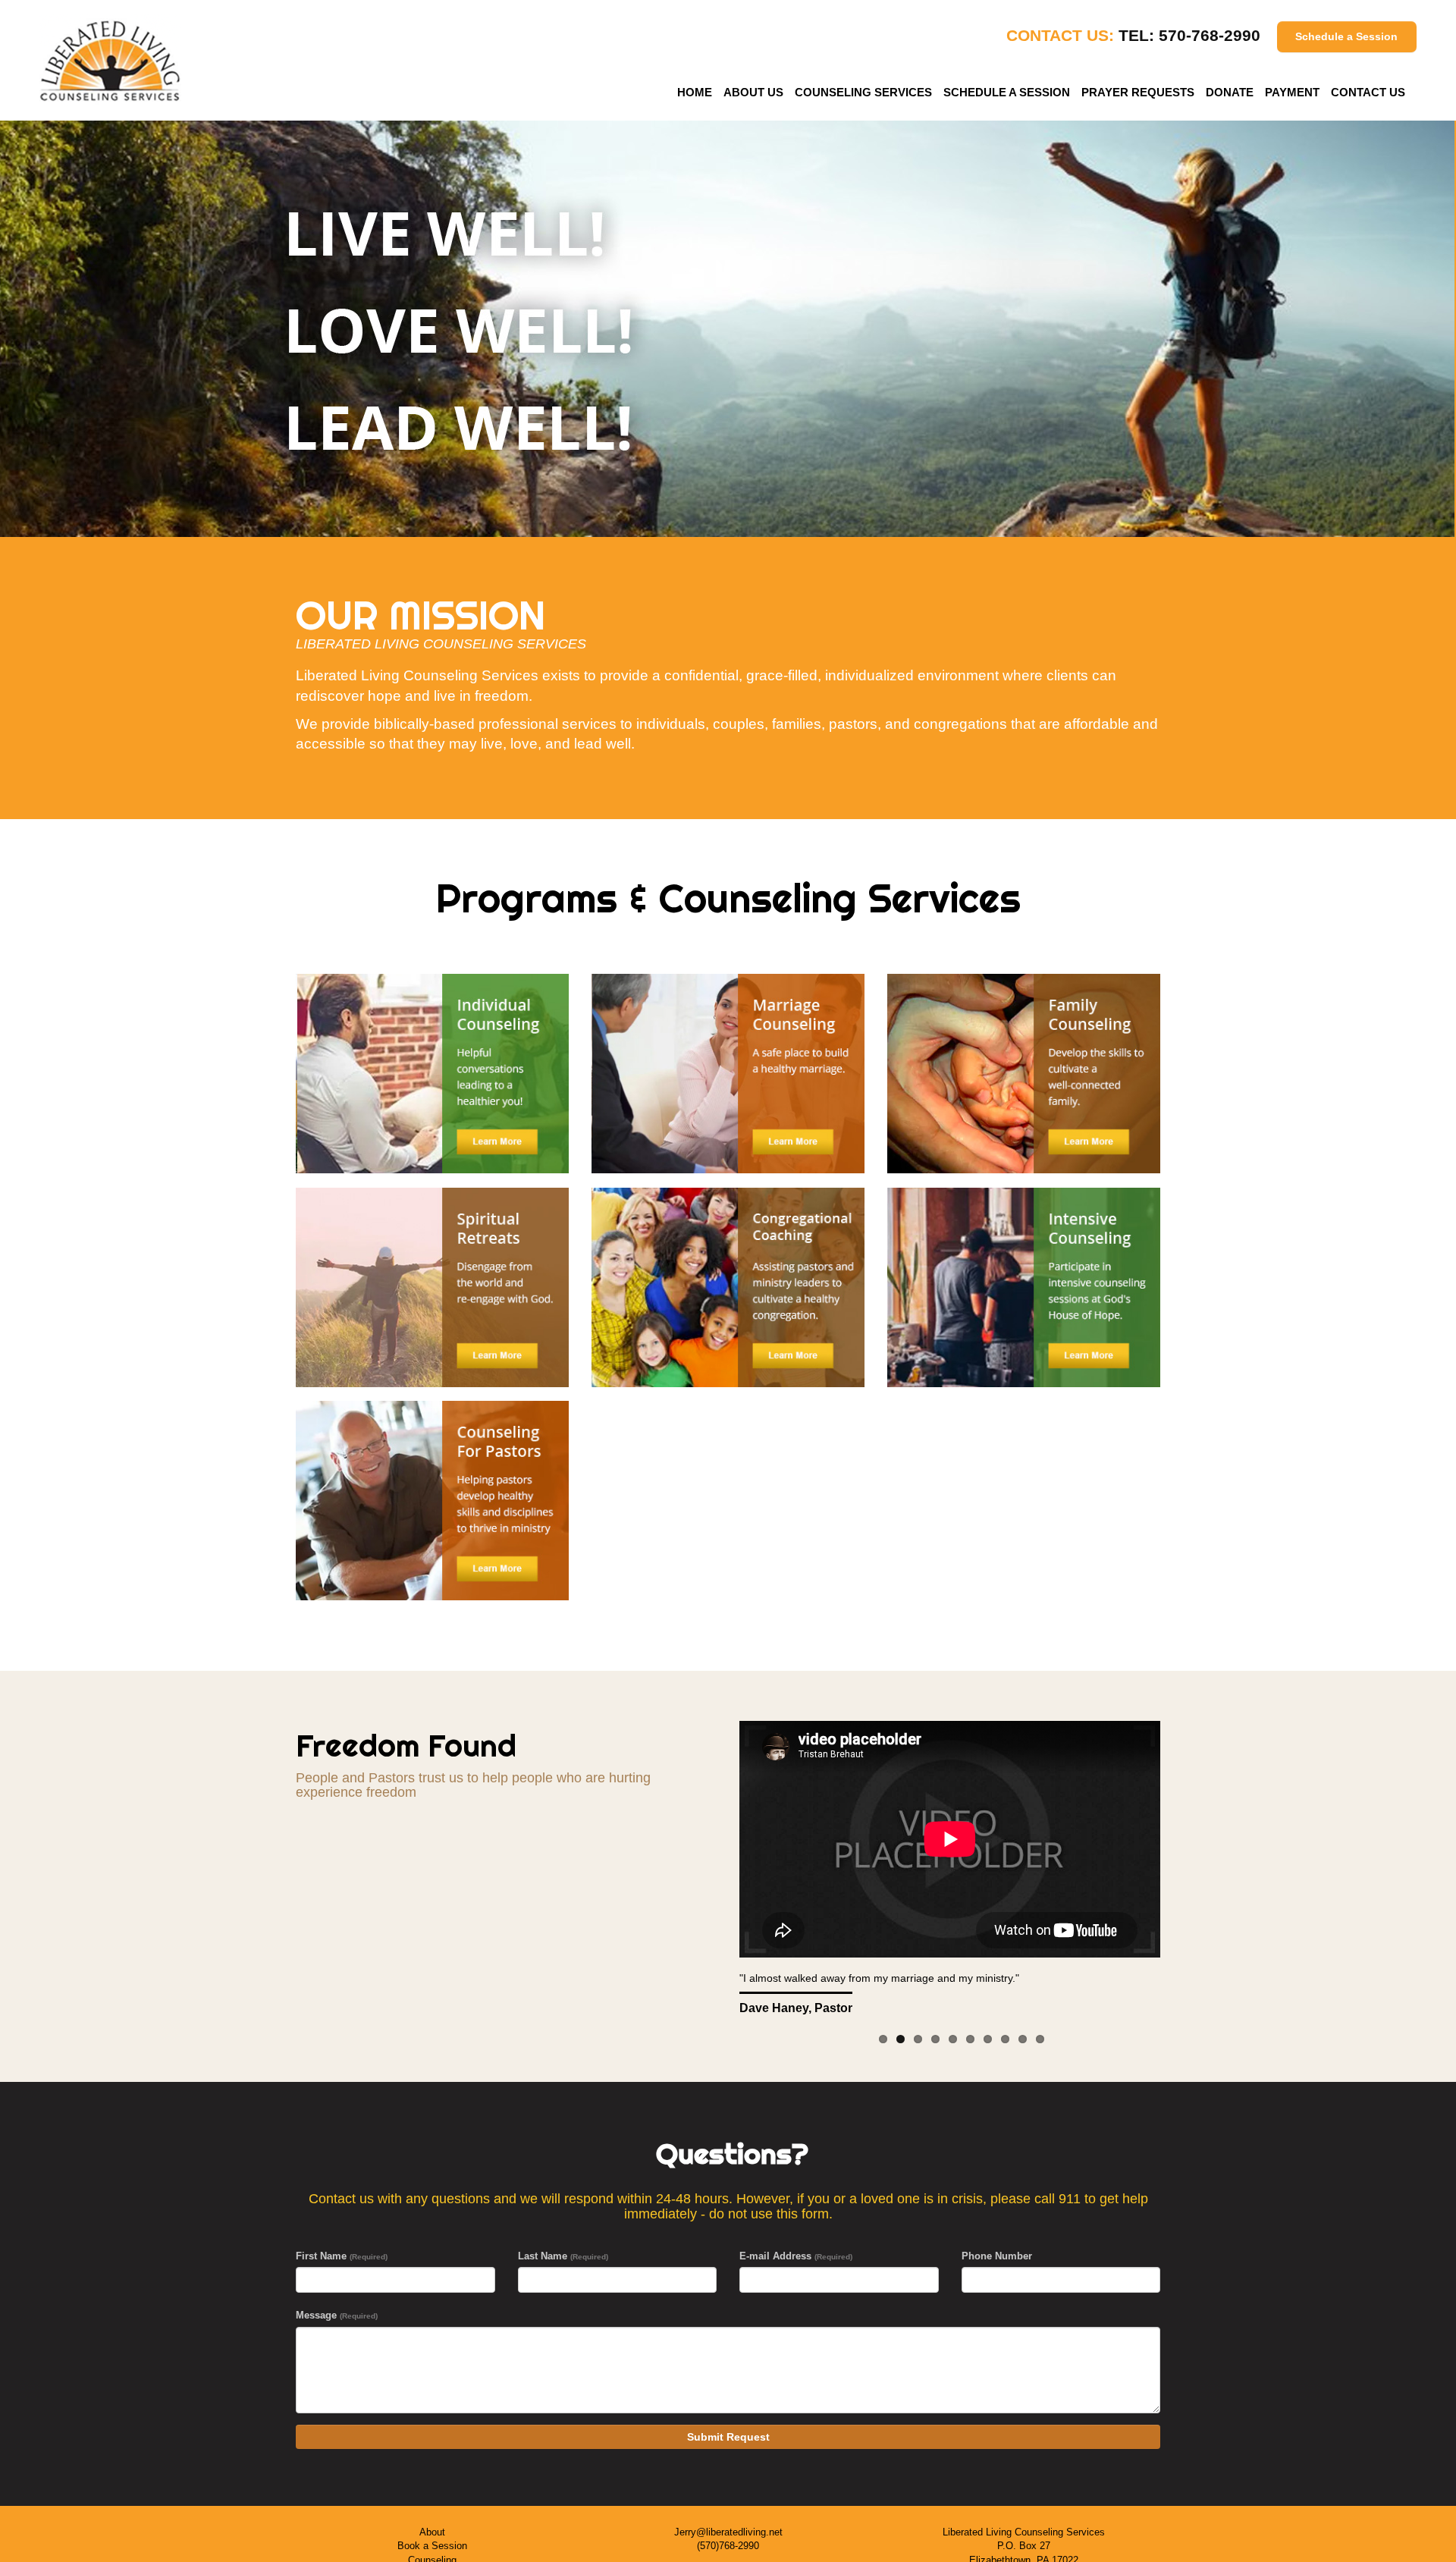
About (432, 2532)
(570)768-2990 (728, 2546)
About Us (753, 92)
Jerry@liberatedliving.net (728, 2532)
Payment (1292, 92)
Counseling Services (863, 92)
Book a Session (432, 2546)
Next (1194, 1870)
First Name (342, 2256)
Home (695, 92)
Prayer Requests (1138, 92)
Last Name (563, 2256)
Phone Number (997, 2256)
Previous (705, 1870)
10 (1040, 2039)
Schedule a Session (1346, 36)
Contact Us (1368, 92)
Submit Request (728, 2437)
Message (337, 2315)
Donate (1230, 92)
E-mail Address (796, 2256)
